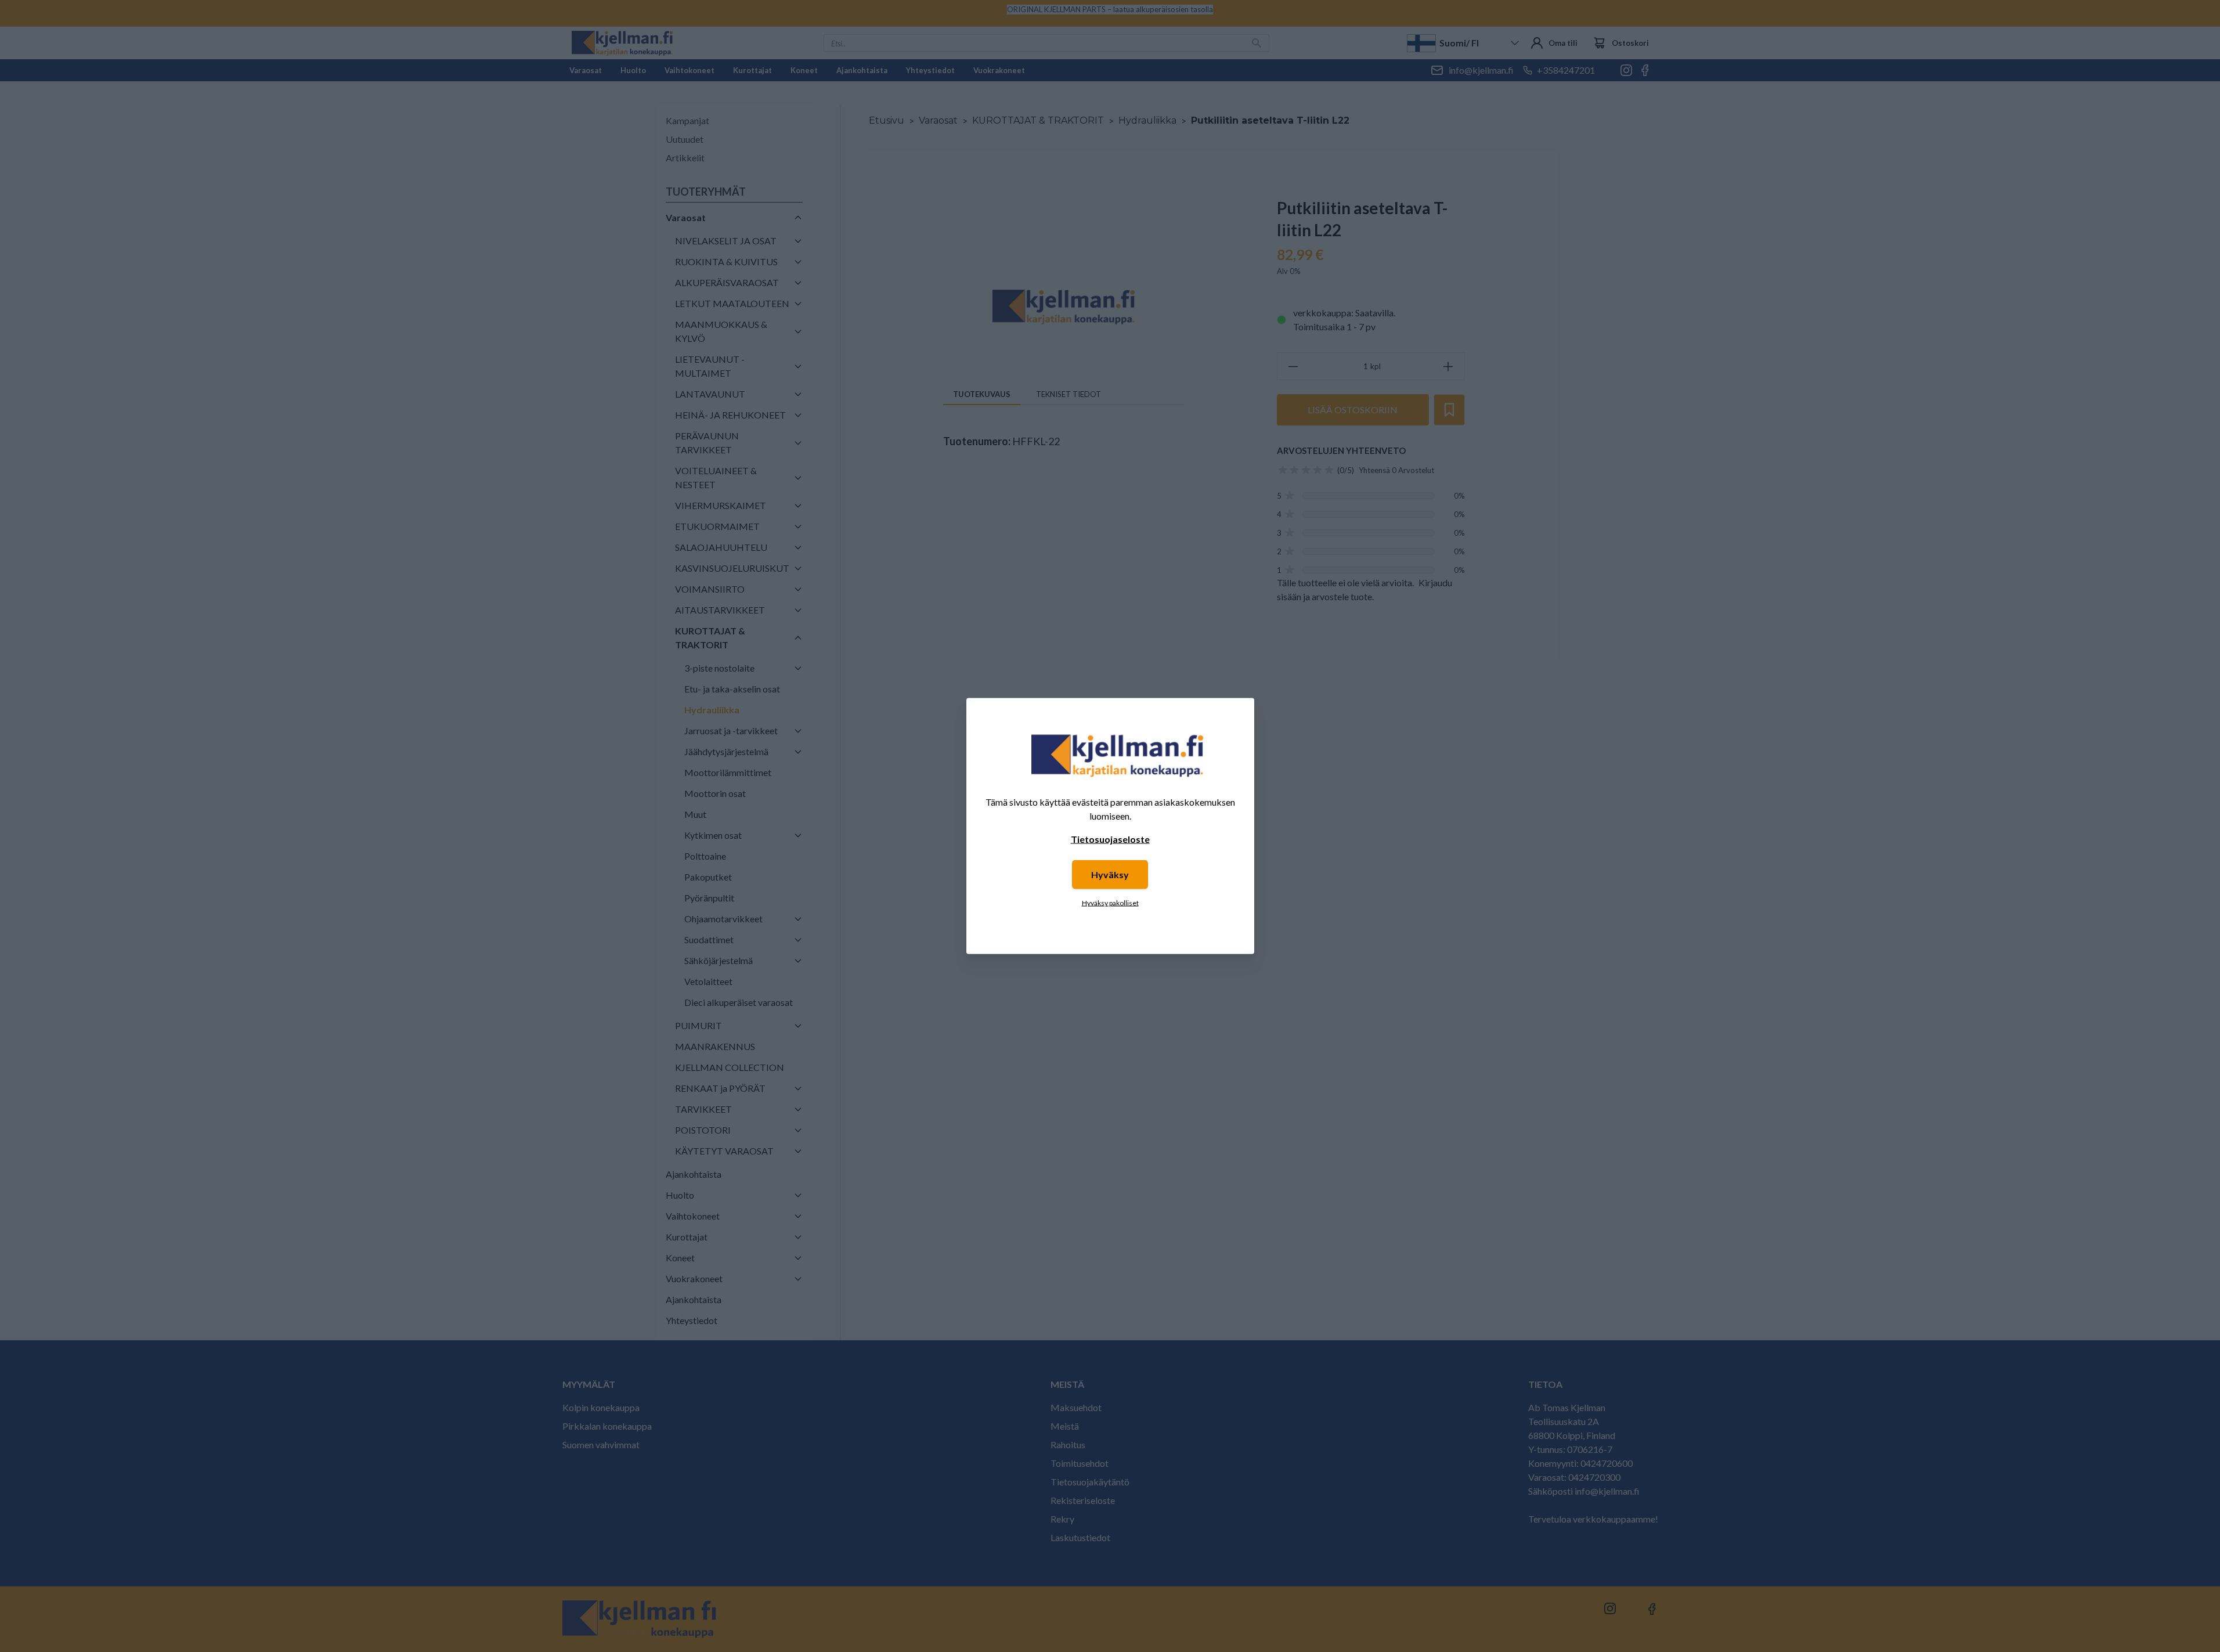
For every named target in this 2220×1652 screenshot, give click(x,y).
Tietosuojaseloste (1110, 839)
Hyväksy (1110, 874)
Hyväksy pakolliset (1110, 903)
